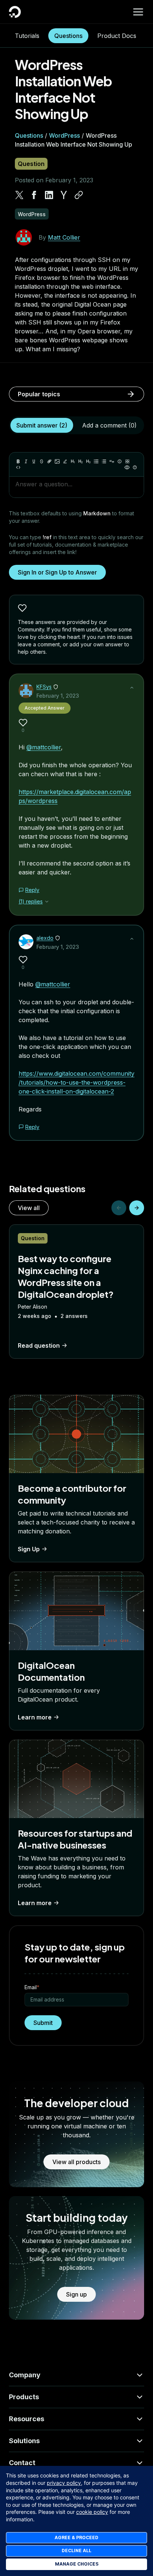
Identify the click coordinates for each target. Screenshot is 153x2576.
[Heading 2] (81, 461)
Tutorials (27, 36)
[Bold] (18, 461)
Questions (68, 36)
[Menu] (138, 12)
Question (31, 164)
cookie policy (92, 2512)
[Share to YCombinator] (64, 195)
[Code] (18, 467)
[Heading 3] (88, 461)
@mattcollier (44, 747)
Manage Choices (77, 2564)
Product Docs (117, 36)
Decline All (76, 2551)
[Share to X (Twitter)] (19, 195)
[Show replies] (47, 902)
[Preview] (127, 467)
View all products (76, 2162)
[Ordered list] (104, 461)
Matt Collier (64, 237)
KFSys (44, 687)
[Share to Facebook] (34, 195)
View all (29, 1208)
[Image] (57, 461)
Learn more (35, 1717)
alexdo (45, 938)
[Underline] (34, 461)
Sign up (76, 2294)
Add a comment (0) (109, 425)
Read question (39, 1345)
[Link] (49, 461)
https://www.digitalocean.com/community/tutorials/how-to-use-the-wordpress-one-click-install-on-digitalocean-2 (76, 1082)
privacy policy (64, 2483)
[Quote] (112, 461)
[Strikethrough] (42, 461)
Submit (43, 2023)
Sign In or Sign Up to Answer (57, 572)
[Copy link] (79, 195)
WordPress (64, 135)
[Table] (127, 461)
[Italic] (26, 461)
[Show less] (132, 688)
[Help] (135, 467)
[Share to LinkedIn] (49, 195)
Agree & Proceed (76, 2537)
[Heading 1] (73, 461)
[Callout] (120, 461)
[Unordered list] (96, 461)
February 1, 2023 (58, 696)
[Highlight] (65, 461)
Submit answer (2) (42, 425)
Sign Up (29, 1549)
